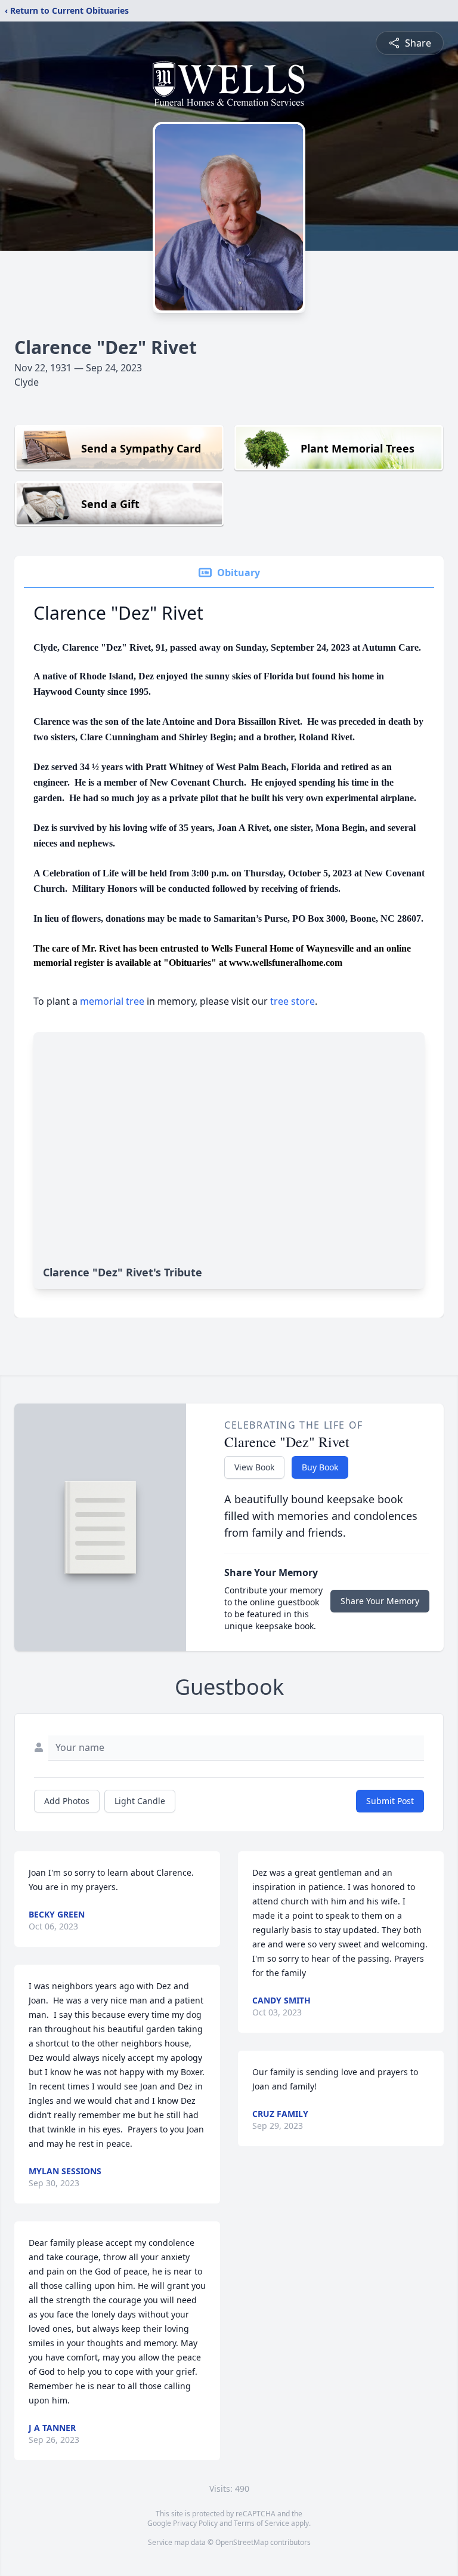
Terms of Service (262, 2523)
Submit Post (390, 1801)
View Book (254, 1467)
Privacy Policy (195, 2523)
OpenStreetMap (242, 2542)
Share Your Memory (380, 1601)
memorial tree (112, 1001)
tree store (293, 1001)
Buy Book (320, 1467)
